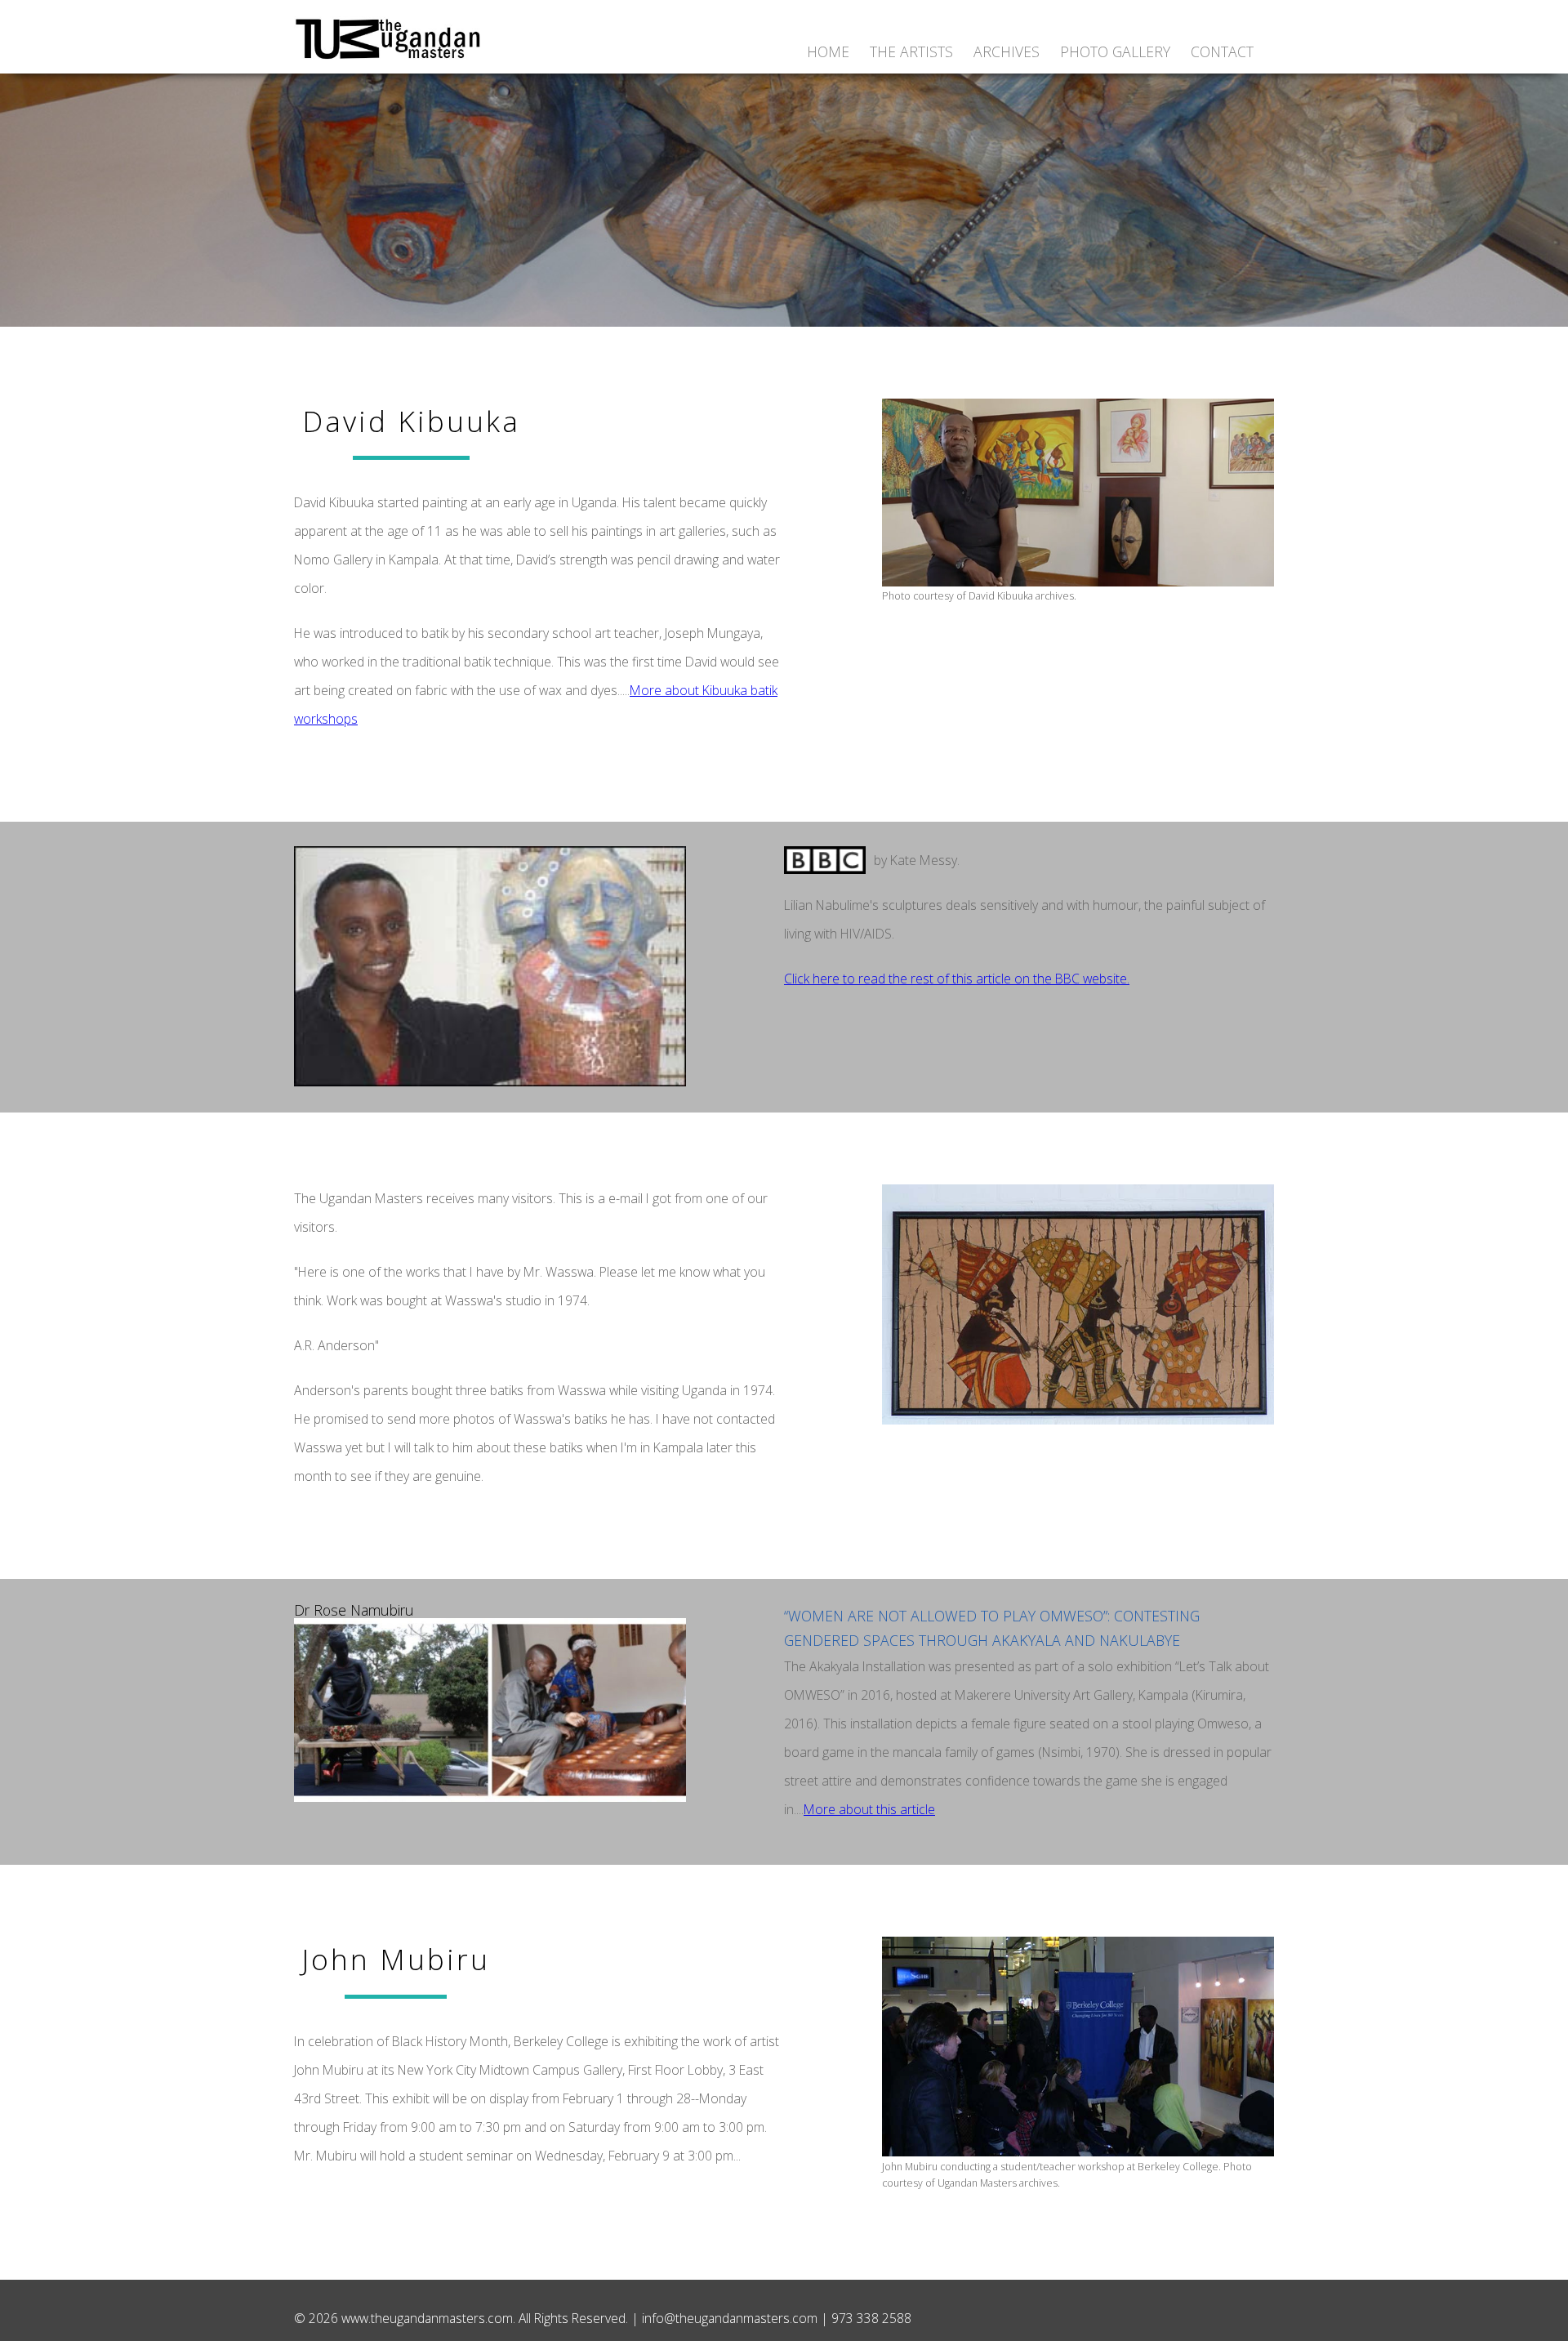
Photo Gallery (1115, 51)
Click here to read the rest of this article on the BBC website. (957, 979)
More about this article (869, 1809)
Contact (1222, 51)
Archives (1007, 51)
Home (828, 51)
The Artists (911, 51)
